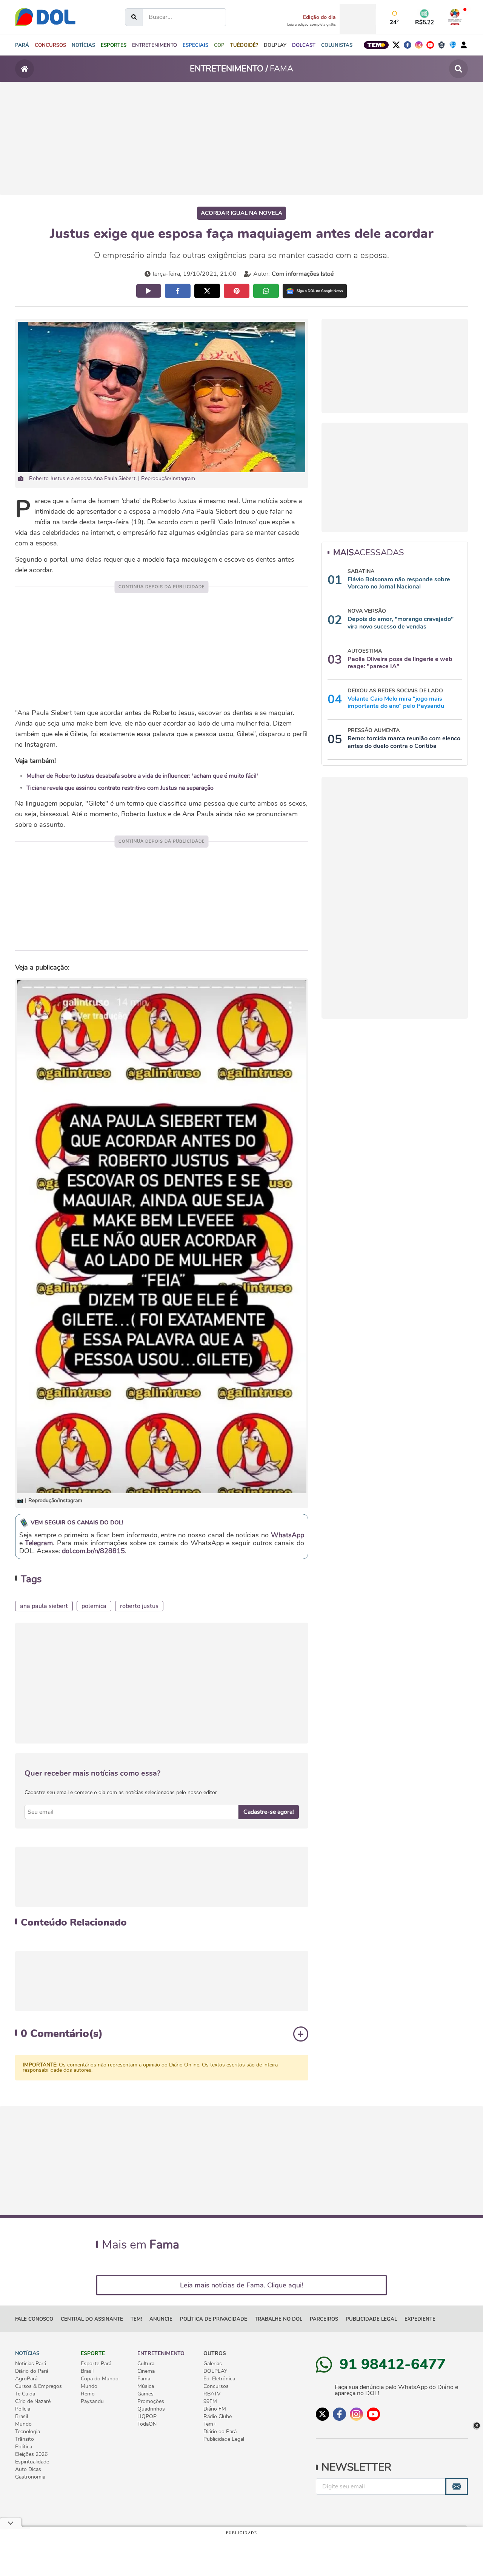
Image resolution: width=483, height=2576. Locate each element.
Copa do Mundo (100, 2379)
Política (24, 2447)
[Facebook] (408, 45)
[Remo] (441, 45)
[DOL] (45, 17)
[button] (83, 45)
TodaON (147, 2424)
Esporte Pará (96, 2364)
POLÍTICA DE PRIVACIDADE (214, 2319)
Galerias (213, 2364)
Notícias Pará (31, 2364)
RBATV (212, 2394)
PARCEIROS (324, 2319)
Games (145, 2394)
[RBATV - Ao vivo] (455, 17)
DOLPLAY (215, 2371)
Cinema (146, 2371)
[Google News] (315, 291)
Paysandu (92, 2401)
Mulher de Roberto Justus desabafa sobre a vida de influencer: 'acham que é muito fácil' (142, 776)
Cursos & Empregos (38, 2386)
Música (146, 2386)
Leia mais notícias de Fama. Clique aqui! (241, 2285)
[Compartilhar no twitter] (207, 291)
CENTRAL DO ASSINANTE (92, 2319)
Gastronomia (30, 2477)
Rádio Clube (218, 2417)
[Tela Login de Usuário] (464, 45)
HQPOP (147, 2417)
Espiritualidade (32, 2462)
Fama (144, 2379)
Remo (88, 2394)
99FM (210, 2401)
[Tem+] (376, 45)
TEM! (136, 2319)
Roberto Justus (139, 1606)
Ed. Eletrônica (219, 2379)
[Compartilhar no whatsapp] (266, 291)
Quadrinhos (151, 2409)
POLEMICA (94, 1606)
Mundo (23, 2424)
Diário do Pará (32, 2371)
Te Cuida (25, 2394)
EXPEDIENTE (420, 2319)
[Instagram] (419, 45)
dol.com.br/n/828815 (93, 1551)
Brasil (22, 2417)
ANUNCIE (161, 2319)
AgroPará (26, 2379)
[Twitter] (396, 45)
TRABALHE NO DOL (278, 2319)
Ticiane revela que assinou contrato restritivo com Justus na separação (120, 788)
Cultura (146, 2364)
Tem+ (210, 2424)
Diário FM (215, 2409)
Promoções (151, 2401)
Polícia (23, 2409)
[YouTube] (430, 45)
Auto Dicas (28, 2469)
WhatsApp (288, 1535)
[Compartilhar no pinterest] (237, 291)
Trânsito (25, 2439)
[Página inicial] (25, 69)
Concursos (216, 2386)
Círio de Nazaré (33, 2401)
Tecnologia (28, 2432)
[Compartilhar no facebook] (178, 291)
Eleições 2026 (31, 2454)
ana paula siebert (44, 1606)
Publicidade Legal (371, 2319)
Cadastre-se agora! (269, 1812)
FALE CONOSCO (34, 2319)
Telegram (39, 1543)
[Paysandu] (453, 45)
